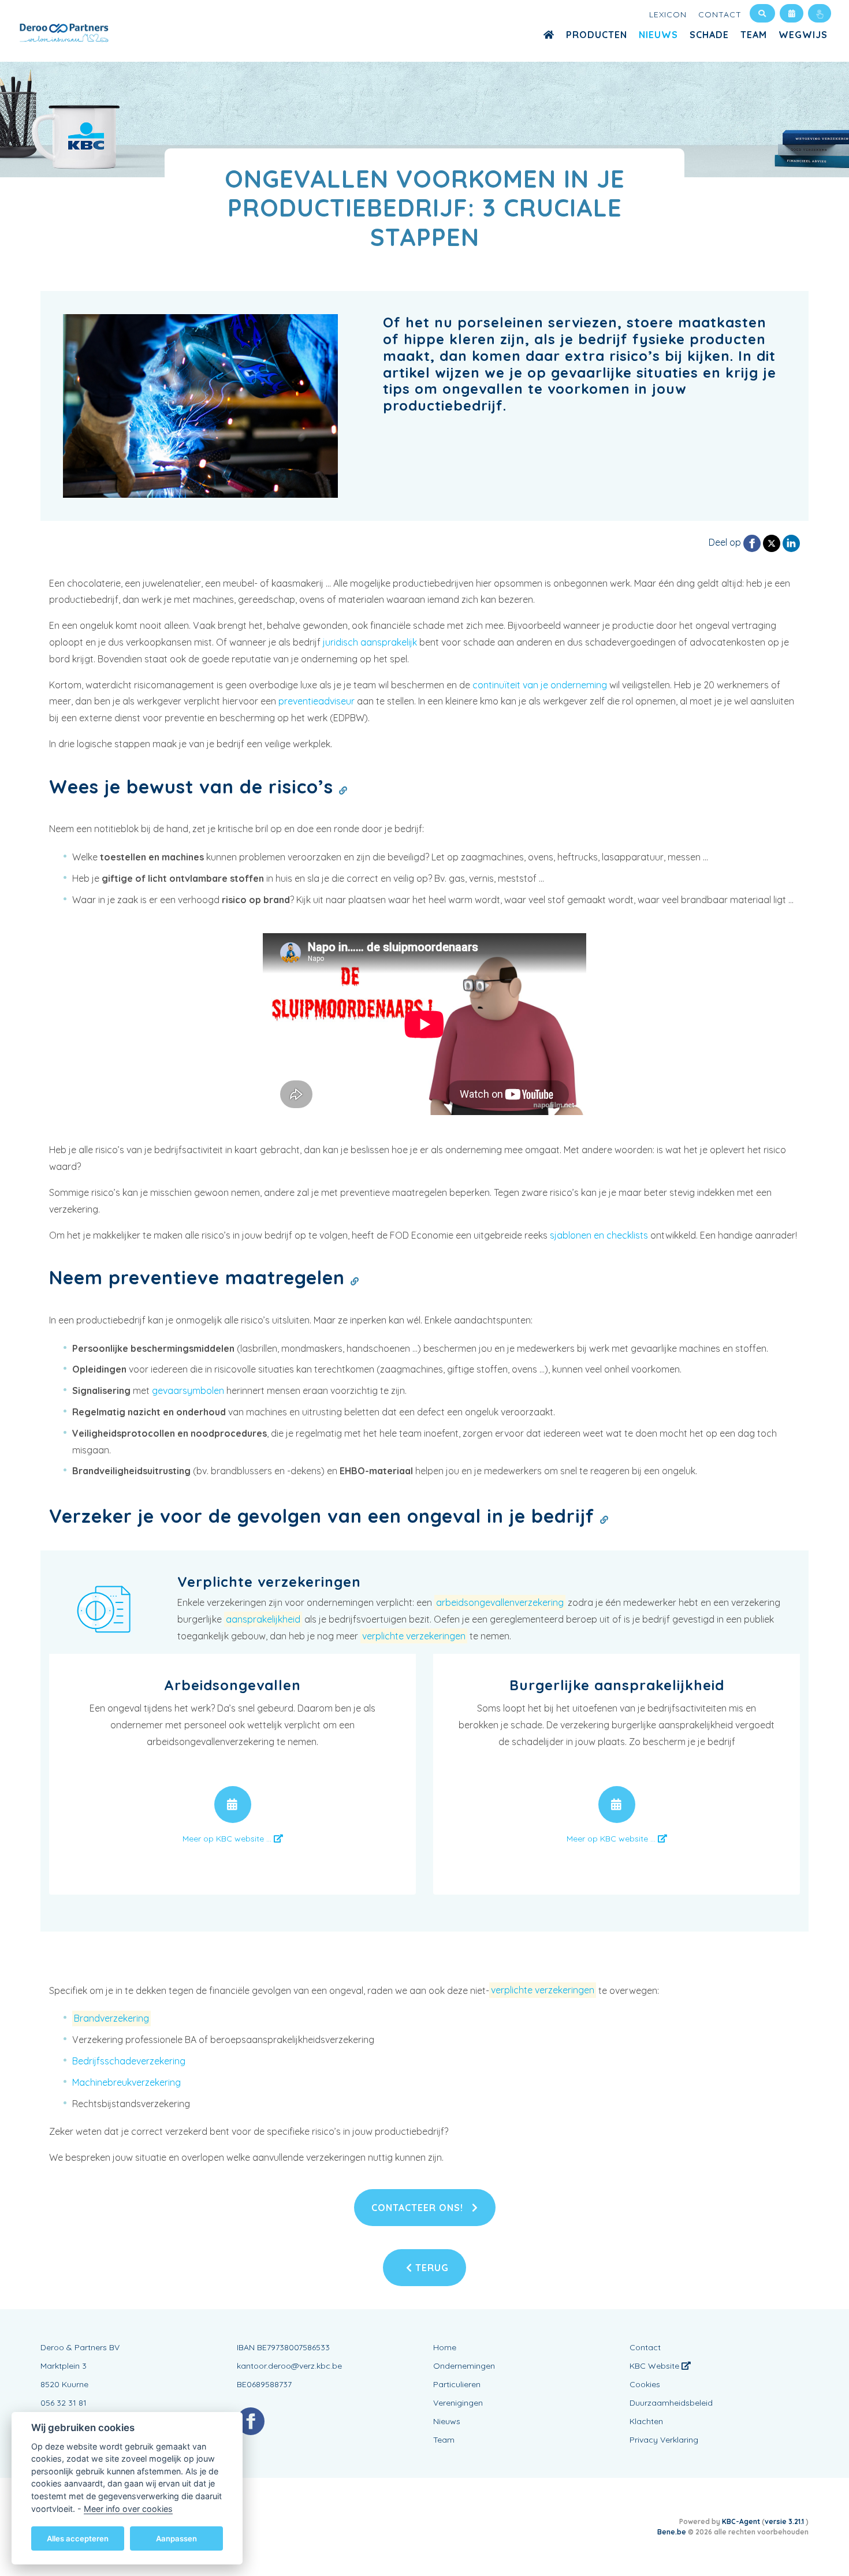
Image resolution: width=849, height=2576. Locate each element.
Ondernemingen (464, 2366)
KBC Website (656, 2366)
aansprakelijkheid (263, 1619)
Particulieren (457, 2384)
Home (445, 2347)
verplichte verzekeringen (414, 1636)
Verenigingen (458, 2403)
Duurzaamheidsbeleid (671, 2403)
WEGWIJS (803, 35)
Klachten (646, 2421)
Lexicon (668, 14)
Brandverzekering (111, 2018)
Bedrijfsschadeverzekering (129, 2061)
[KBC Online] (820, 13)
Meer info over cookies (128, 2508)
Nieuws (658, 35)
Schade (709, 35)
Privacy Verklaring (664, 2440)
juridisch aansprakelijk (370, 642)
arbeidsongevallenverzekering (500, 1602)
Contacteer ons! (419, 2208)
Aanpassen (176, 2538)
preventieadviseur (316, 701)
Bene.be (672, 2532)
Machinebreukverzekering (126, 2082)
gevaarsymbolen (188, 1390)
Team (754, 35)
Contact (720, 14)
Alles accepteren (78, 2538)
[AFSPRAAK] (233, 1805)
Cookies (645, 2384)
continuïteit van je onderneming (540, 685)
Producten (597, 35)
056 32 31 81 (64, 2403)
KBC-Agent (741, 2521)
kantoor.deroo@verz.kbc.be (289, 2366)
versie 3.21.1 (785, 2521)
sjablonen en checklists (599, 1235)
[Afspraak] (792, 13)
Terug (431, 2268)
